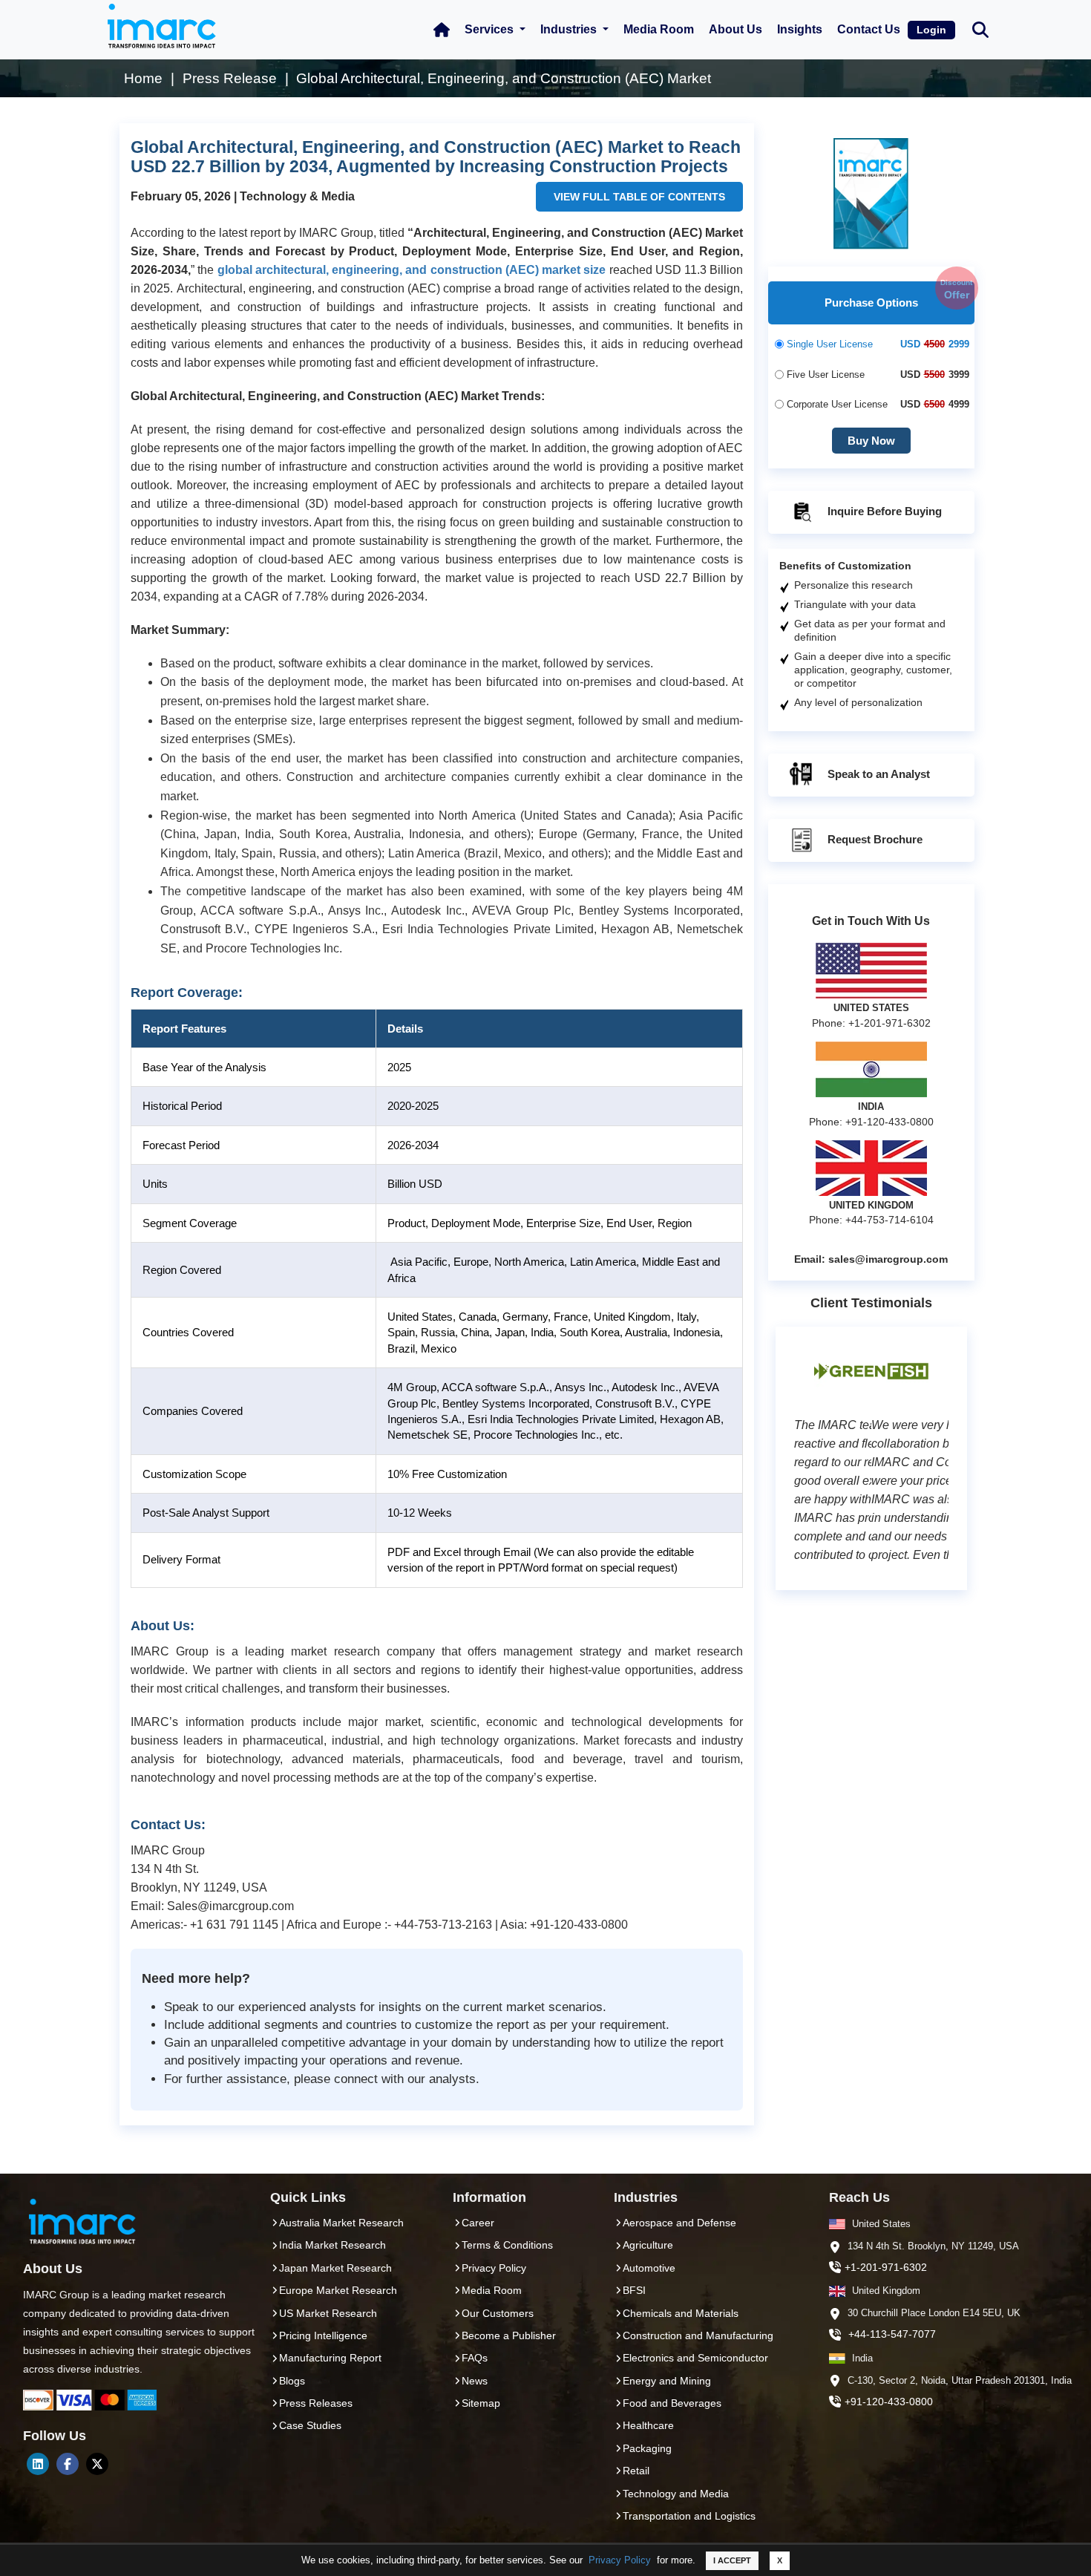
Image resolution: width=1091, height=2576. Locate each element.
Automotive (649, 2268)
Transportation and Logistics (689, 2516)
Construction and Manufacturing (698, 2335)
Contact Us (869, 29)
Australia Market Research (341, 2223)
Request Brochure (874, 839)
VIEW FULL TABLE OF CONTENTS (639, 197)
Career (478, 2223)
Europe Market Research (338, 2290)
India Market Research (332, 2245)
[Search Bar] (980, 29)
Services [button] (491, 29)
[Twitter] (97, 2464)
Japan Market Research (335, 2268)
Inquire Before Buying (883, 511)
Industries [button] (570, 29)
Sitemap (481, 2403)
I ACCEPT (732, 2560)
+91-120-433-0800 (889, 2402)
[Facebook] (68, 2464)
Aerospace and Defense (679, 2223)
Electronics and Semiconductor (695, 2358)
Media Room (659, 29)
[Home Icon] (442, 30)
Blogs (292, 2381)
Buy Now (871, 441)
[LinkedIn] (38, 2464)
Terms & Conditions (507, 2245)
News (475, 2381)
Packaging (647, 2448)
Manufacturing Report (330, 2358)
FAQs (475, 2358)
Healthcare (648, 2425)
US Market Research (328, 2313)
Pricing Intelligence (323, 2335)
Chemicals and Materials (681, 2313)
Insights (800, 29)
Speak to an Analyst (877, 774)
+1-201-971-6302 (886, 2267)
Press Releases (316, 2403)
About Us (735, 29)
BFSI (634, 2290)
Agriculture (648, 2245)
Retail (636, 2471)
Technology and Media (676, 2494)
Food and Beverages (672, 2403)
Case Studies (310, 2425)
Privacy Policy (620, 2560)
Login (931, 30)
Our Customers (498, 2313)
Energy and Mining (667, 2381)
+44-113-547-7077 (892, 2334)
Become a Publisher (509, 2335)
